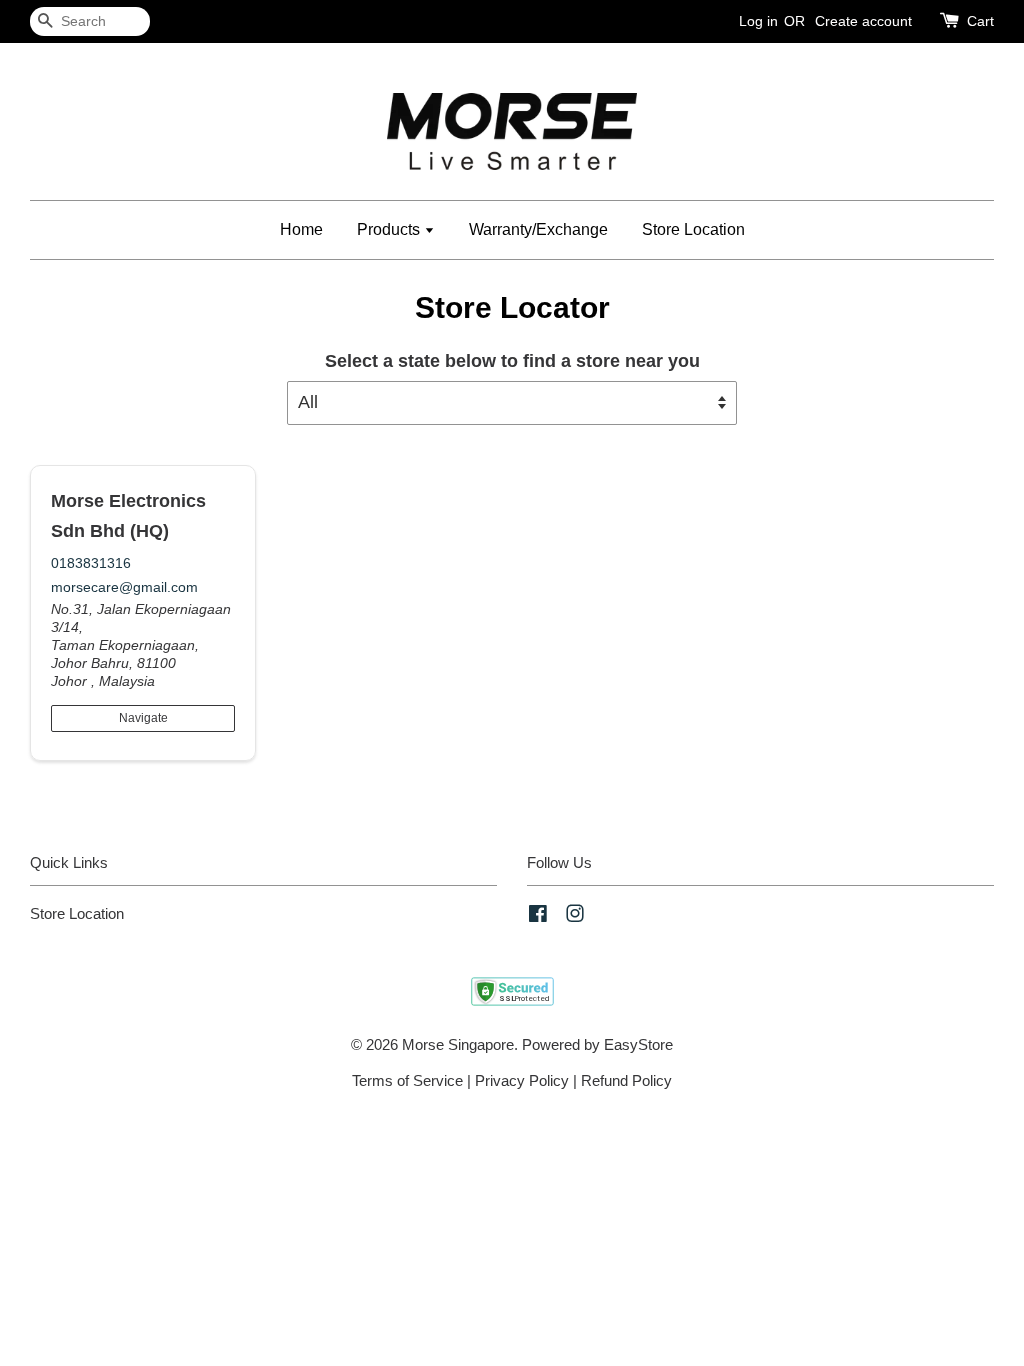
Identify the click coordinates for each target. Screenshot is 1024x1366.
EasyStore (638, 1044)
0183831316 (91, 563)
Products (390, 229)
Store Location (693, 229)
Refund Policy (626, 1080)
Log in (758, 21)
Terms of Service (407, 1080)
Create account (863, 21)
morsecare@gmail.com (124, 587)
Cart (980, 21)
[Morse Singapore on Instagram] (575, 916)
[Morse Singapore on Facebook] (538, 916)
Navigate (143, 718)
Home (301, 229)
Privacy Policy (522, 1080)
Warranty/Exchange (538, 229)
